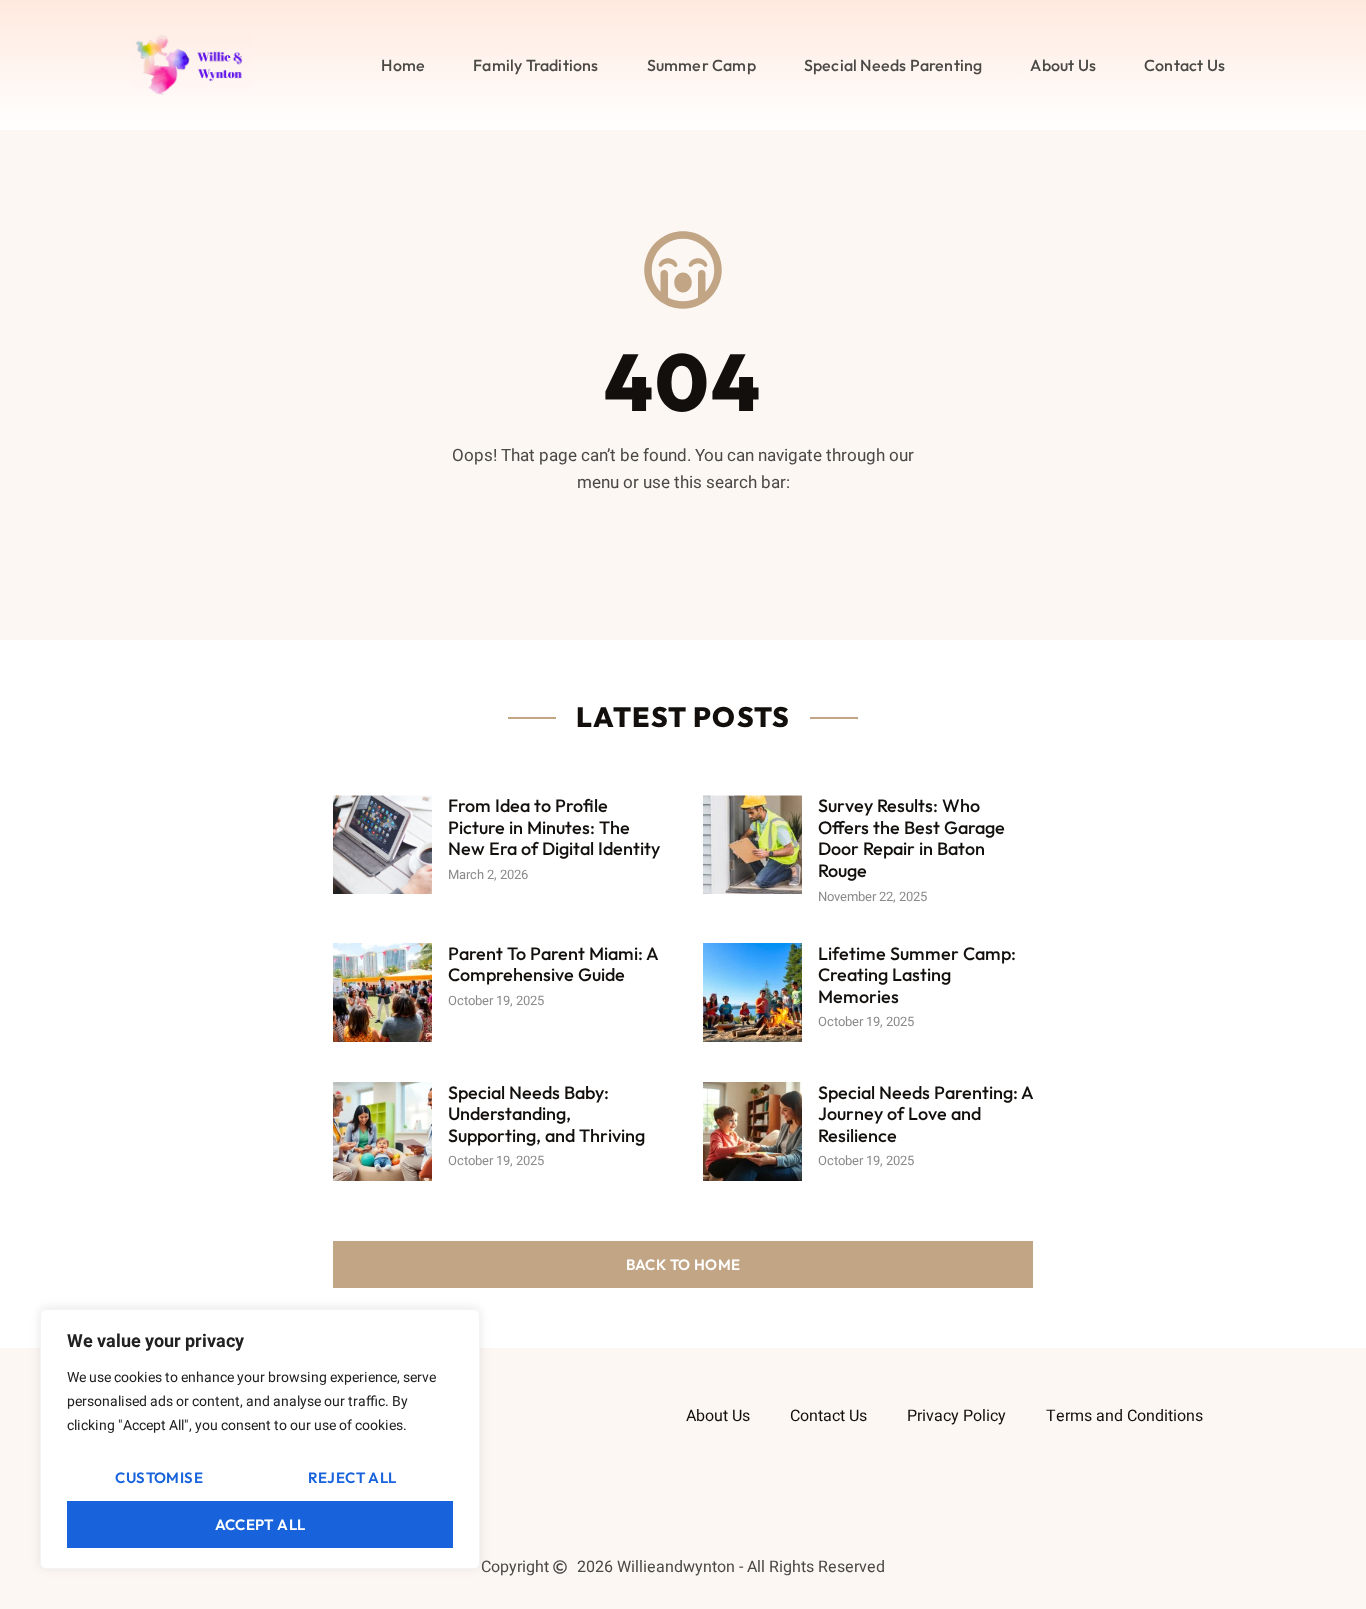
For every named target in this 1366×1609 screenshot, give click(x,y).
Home (403, 65)
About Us (1063, 65)
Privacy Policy (956, 1416)
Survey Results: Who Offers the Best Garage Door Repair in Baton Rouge (911, 838)
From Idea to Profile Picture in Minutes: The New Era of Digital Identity (554, 827)
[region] (260, 1439)
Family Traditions (535, 65)
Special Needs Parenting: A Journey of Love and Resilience (925, 1114)
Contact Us (1184, 65)
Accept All (260, 1524)
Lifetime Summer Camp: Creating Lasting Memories (917, 975)
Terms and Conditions (1124, 1416)
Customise (159, 1477)
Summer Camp (701, 65)
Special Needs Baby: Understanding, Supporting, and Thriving (546, 1114)
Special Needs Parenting (893, 65)
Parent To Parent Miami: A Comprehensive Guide (553, 964)
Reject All (352, 1477)
